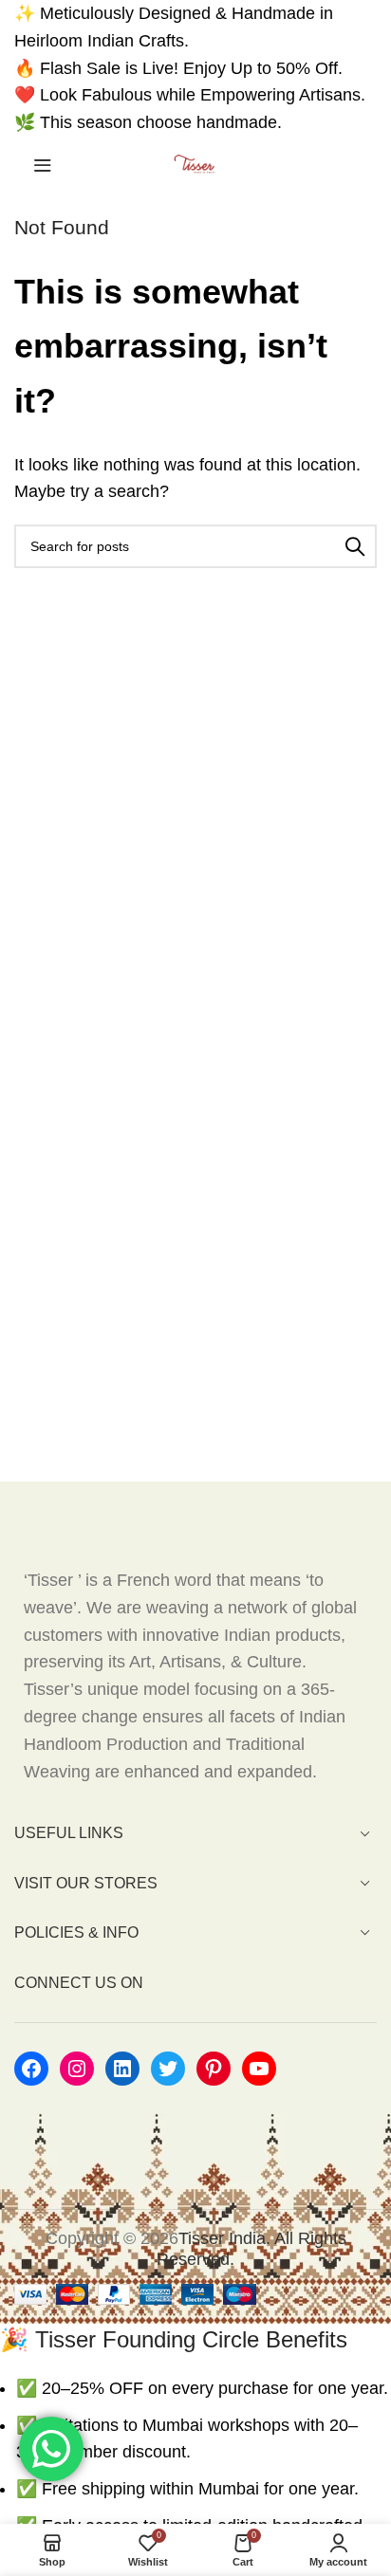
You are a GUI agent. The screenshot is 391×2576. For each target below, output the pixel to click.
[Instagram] (77, 2069)
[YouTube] (259, 2069)
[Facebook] (31, 2069)
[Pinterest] (214, 2069)
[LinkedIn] (122, 2069)
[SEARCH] (355, 546)
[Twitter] (168, 2069)
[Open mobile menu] (43, 165)
